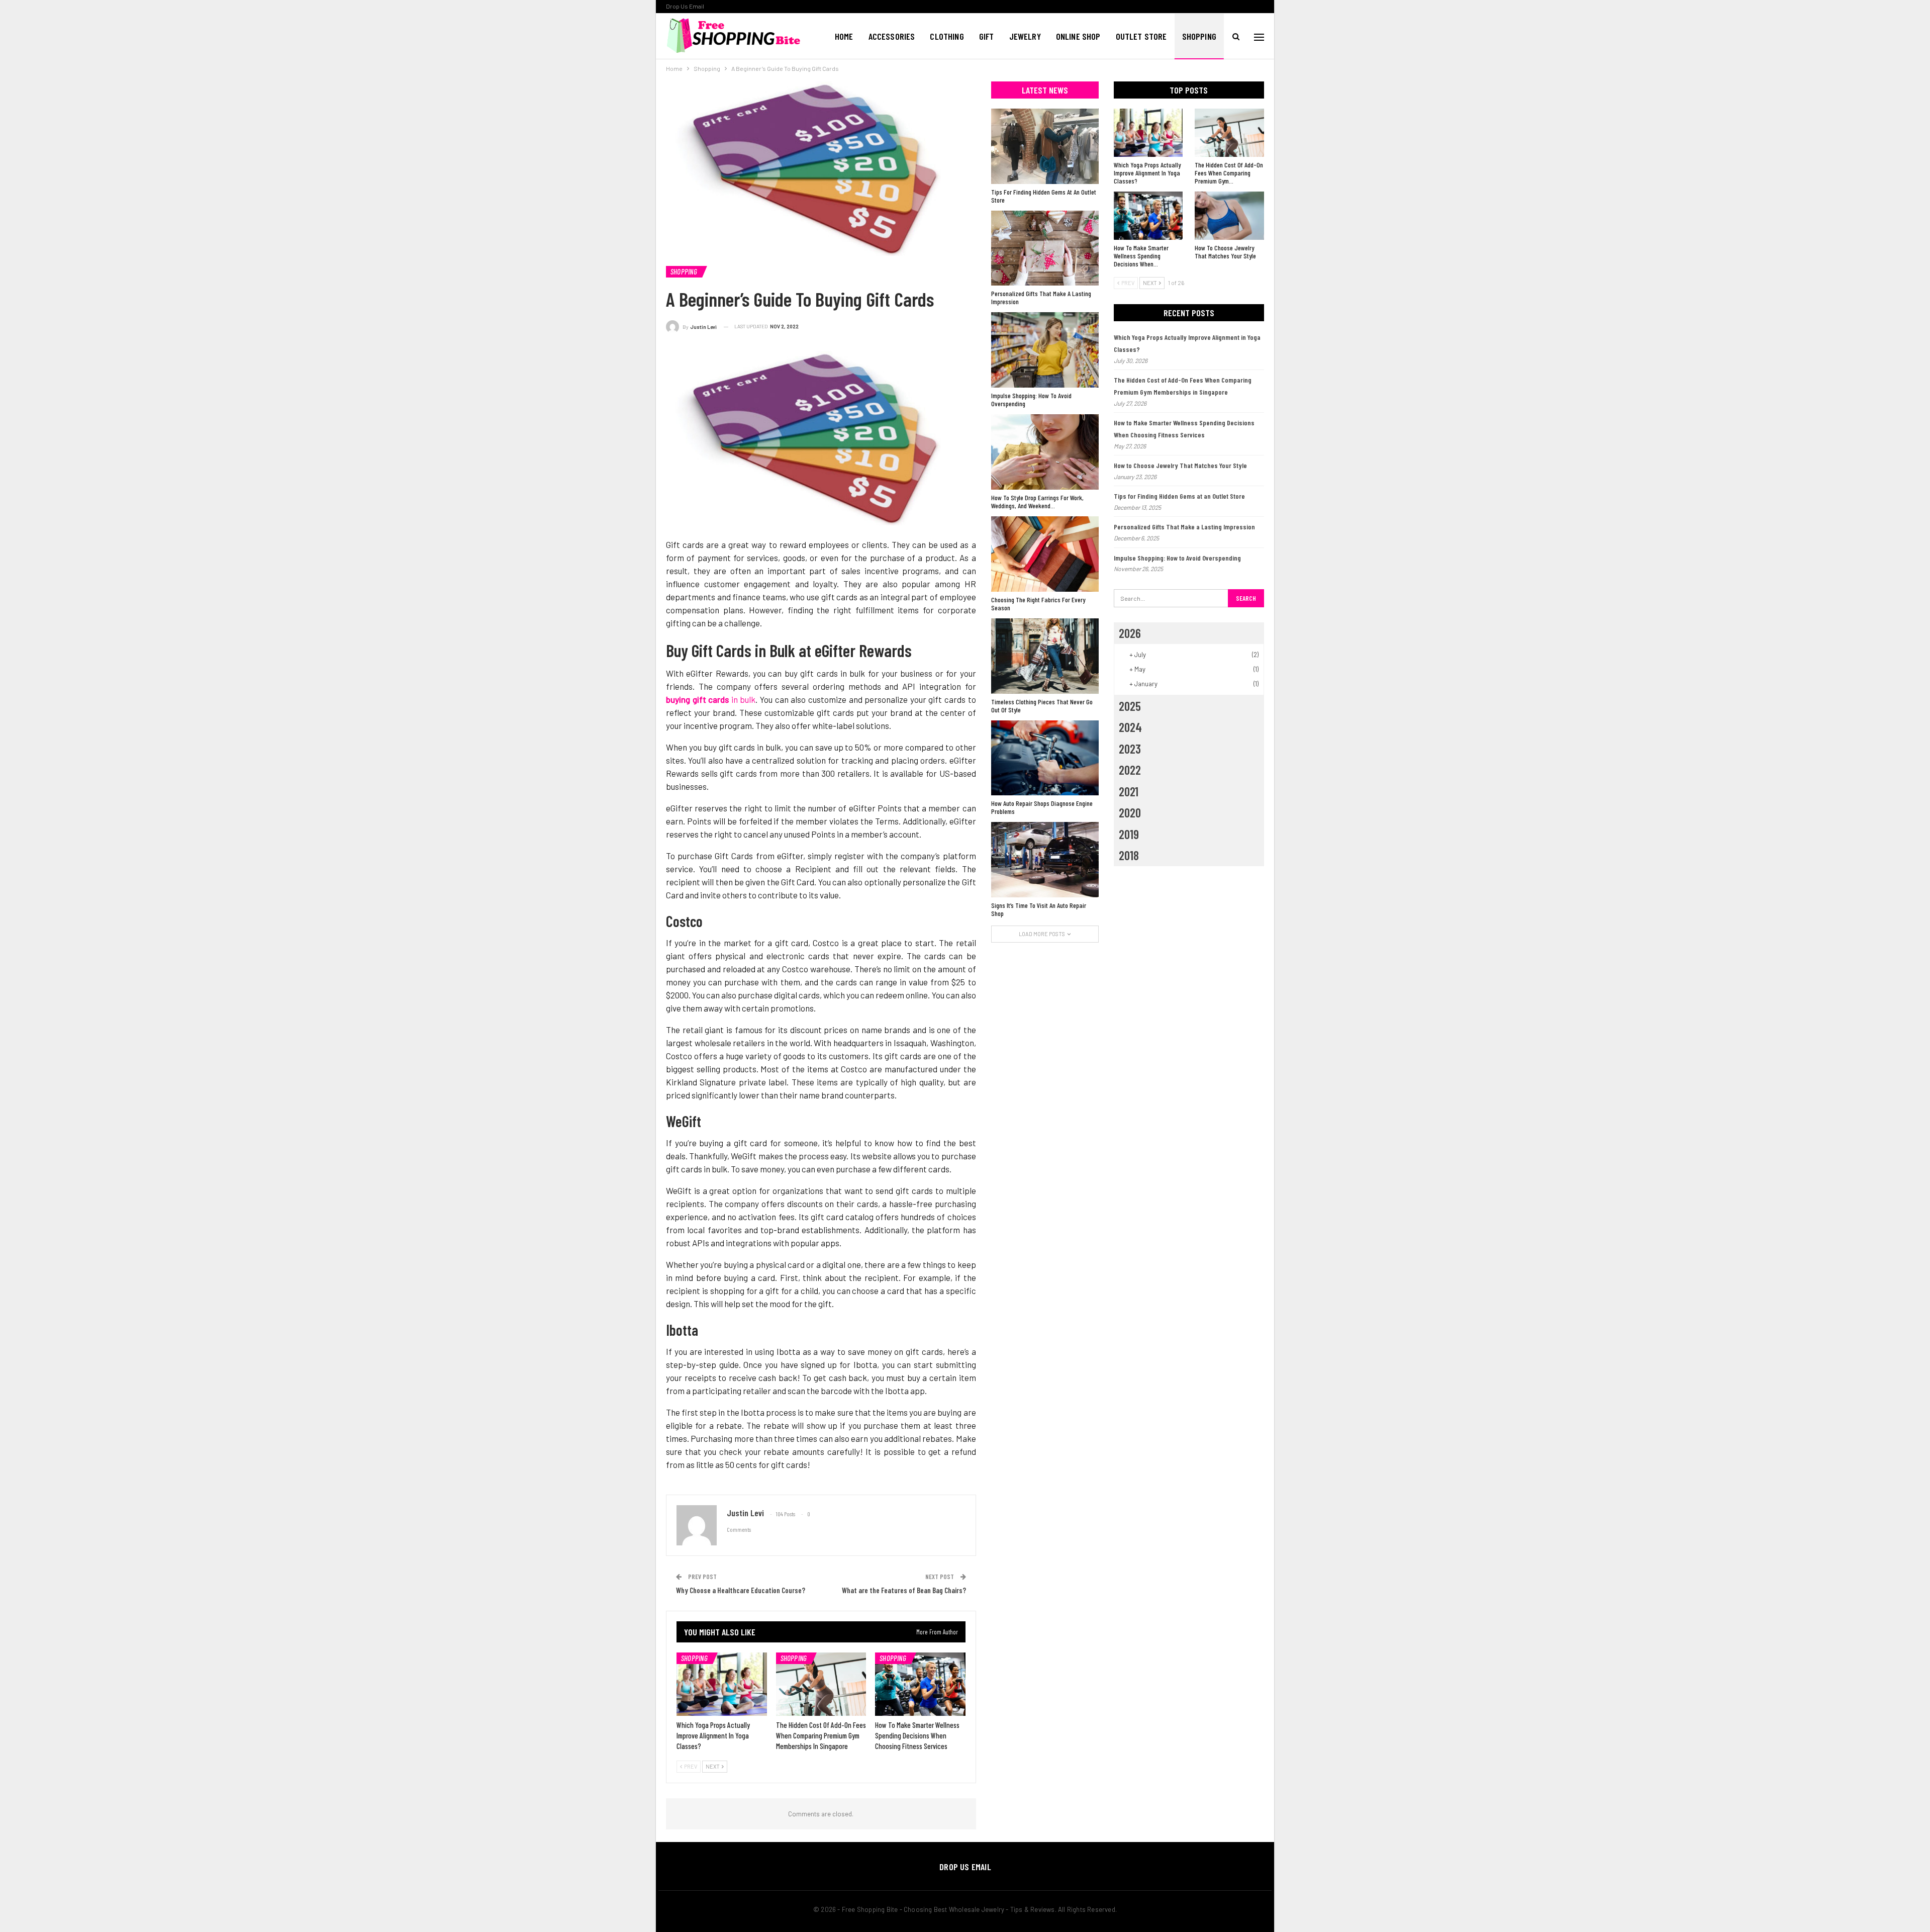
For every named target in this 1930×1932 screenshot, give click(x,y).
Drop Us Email (685, 6)
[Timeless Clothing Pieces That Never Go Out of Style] (1045, 656)
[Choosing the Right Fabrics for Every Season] (1045, 554)
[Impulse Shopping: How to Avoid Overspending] (1045, 350)
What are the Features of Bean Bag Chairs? (904, 1590)
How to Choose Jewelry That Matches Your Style (1180, 465)
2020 (1130, 812)
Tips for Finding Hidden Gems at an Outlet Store (1179, 496)
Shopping (1199, 36)
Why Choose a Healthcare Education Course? (741, 1590)
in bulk (711, 699)
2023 (1130, 749)
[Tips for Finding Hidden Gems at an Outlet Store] (1045, 146)
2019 (1129, 834)
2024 (1130, 727)
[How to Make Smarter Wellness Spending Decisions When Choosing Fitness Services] (920, 1684)
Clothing (947, 36)
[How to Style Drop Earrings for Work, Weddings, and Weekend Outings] (1045, 452)
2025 (1130, 706)
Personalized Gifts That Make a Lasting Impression (1184, 527)
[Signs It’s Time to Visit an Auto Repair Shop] (1045, 860)
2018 (1129, 855)
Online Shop (1078, 36)
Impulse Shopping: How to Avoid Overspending (1177, 558)
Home (844, 36)
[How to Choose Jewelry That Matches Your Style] (1229, 216)
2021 (1129, 791)
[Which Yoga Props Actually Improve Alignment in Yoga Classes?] (722, 1684)
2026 (1130, 633)
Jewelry (1025, 36)
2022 (1130, 770)
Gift (987, 36)
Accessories (892, 36)
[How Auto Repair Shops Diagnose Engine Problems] (1045, 758)
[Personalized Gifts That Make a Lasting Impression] (1045, 248)
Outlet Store (1141, 36)
